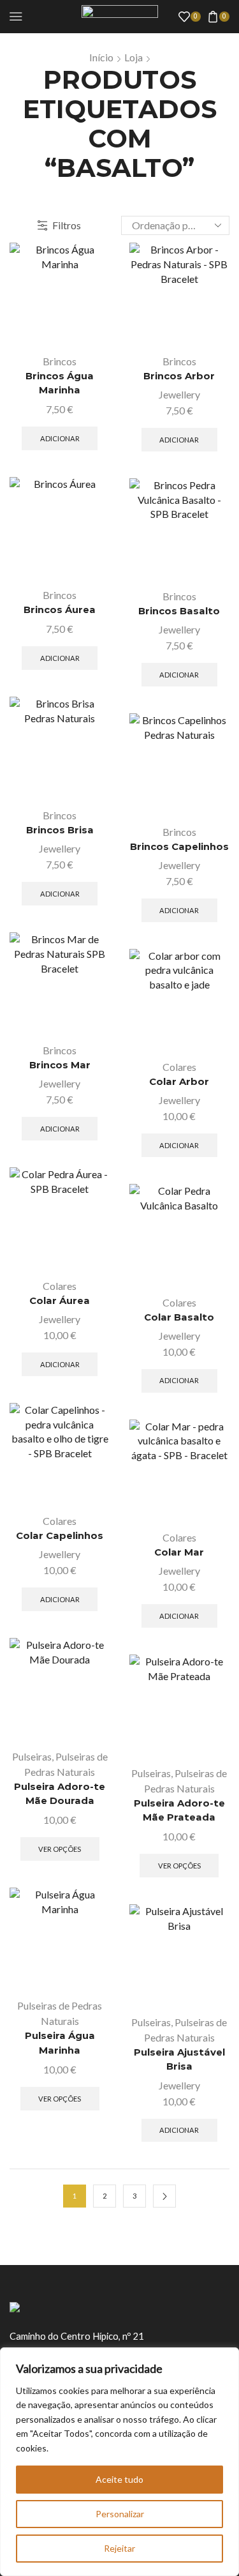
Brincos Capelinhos (179, 847)
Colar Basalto (179, 1317)
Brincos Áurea (60, 610)
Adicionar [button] (60, 438)
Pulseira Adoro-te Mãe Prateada (179, 1810)
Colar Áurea (60, 1301)
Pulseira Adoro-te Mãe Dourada (60, 1794)
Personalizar (120, 2514)
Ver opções (60, 1849)
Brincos (60, 361)
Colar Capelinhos (60, 1536)
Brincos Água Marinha (60, 383)
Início (101, 57)
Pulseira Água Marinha (60, 2043)
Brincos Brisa (60, 830)
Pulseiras (32, 1756)
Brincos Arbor (179, 376)
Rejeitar (119, 2548)
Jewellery (179, 394)
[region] (119, 2462)
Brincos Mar (60, 1065)
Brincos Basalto (179, 611)
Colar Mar (179, 1552)
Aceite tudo (119, 2479)
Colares (179, 1067)
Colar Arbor (179, 1082)
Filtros (67, 225)
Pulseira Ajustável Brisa (179, 2059)
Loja (134, 57)
